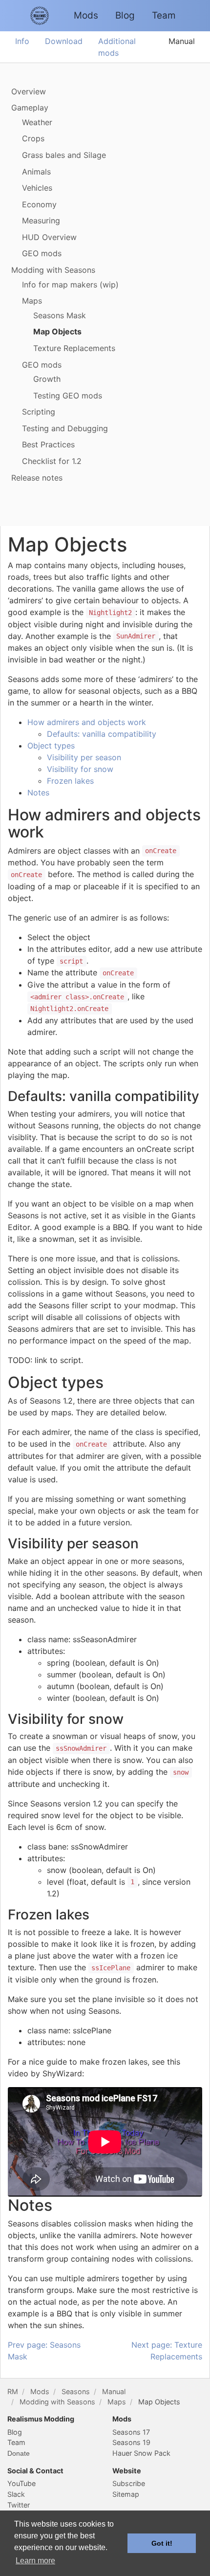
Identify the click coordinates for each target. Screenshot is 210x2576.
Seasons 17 (131, 2432)
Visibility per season (84, 757)
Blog (125, 15)
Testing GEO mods (68, 396)
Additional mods (117, 47)
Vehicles (37, 188)
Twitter (19, 2505)
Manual (182, 41)
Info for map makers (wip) (70, 285)
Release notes (37, 478)
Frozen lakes (70, 781)
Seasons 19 (131, 2442)
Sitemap (126, 2494)
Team (164, 15)
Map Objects (57, 331)
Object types (51, 746)
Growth (47, 379)
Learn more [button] (35, 2561)
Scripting (39, 412)
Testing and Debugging (65, 428)
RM (13, 2391)
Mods (86, 15)
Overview (29, 91)
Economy (39, 204)
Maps (32, 301)
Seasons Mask (60, 315)
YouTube (21, 2483)
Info (22, 41)
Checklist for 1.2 (52, 461)
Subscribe (129, 2483)
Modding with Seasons (53, 270)
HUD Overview (49, 237)
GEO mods (42, 253)
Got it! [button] (162, 2543)
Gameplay (30, 108)
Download (64, 41)
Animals (36, 172)
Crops (33, 138)
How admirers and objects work (87, 722)
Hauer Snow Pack (141, 2453)
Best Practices (48, 444)
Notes (38, 793)
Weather (37, 122)
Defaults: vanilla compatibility (102, 734)
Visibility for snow (80, 769)
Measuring (41, 220)
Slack (16, 2494)
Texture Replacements (74, 348)
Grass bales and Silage (64, 155)
